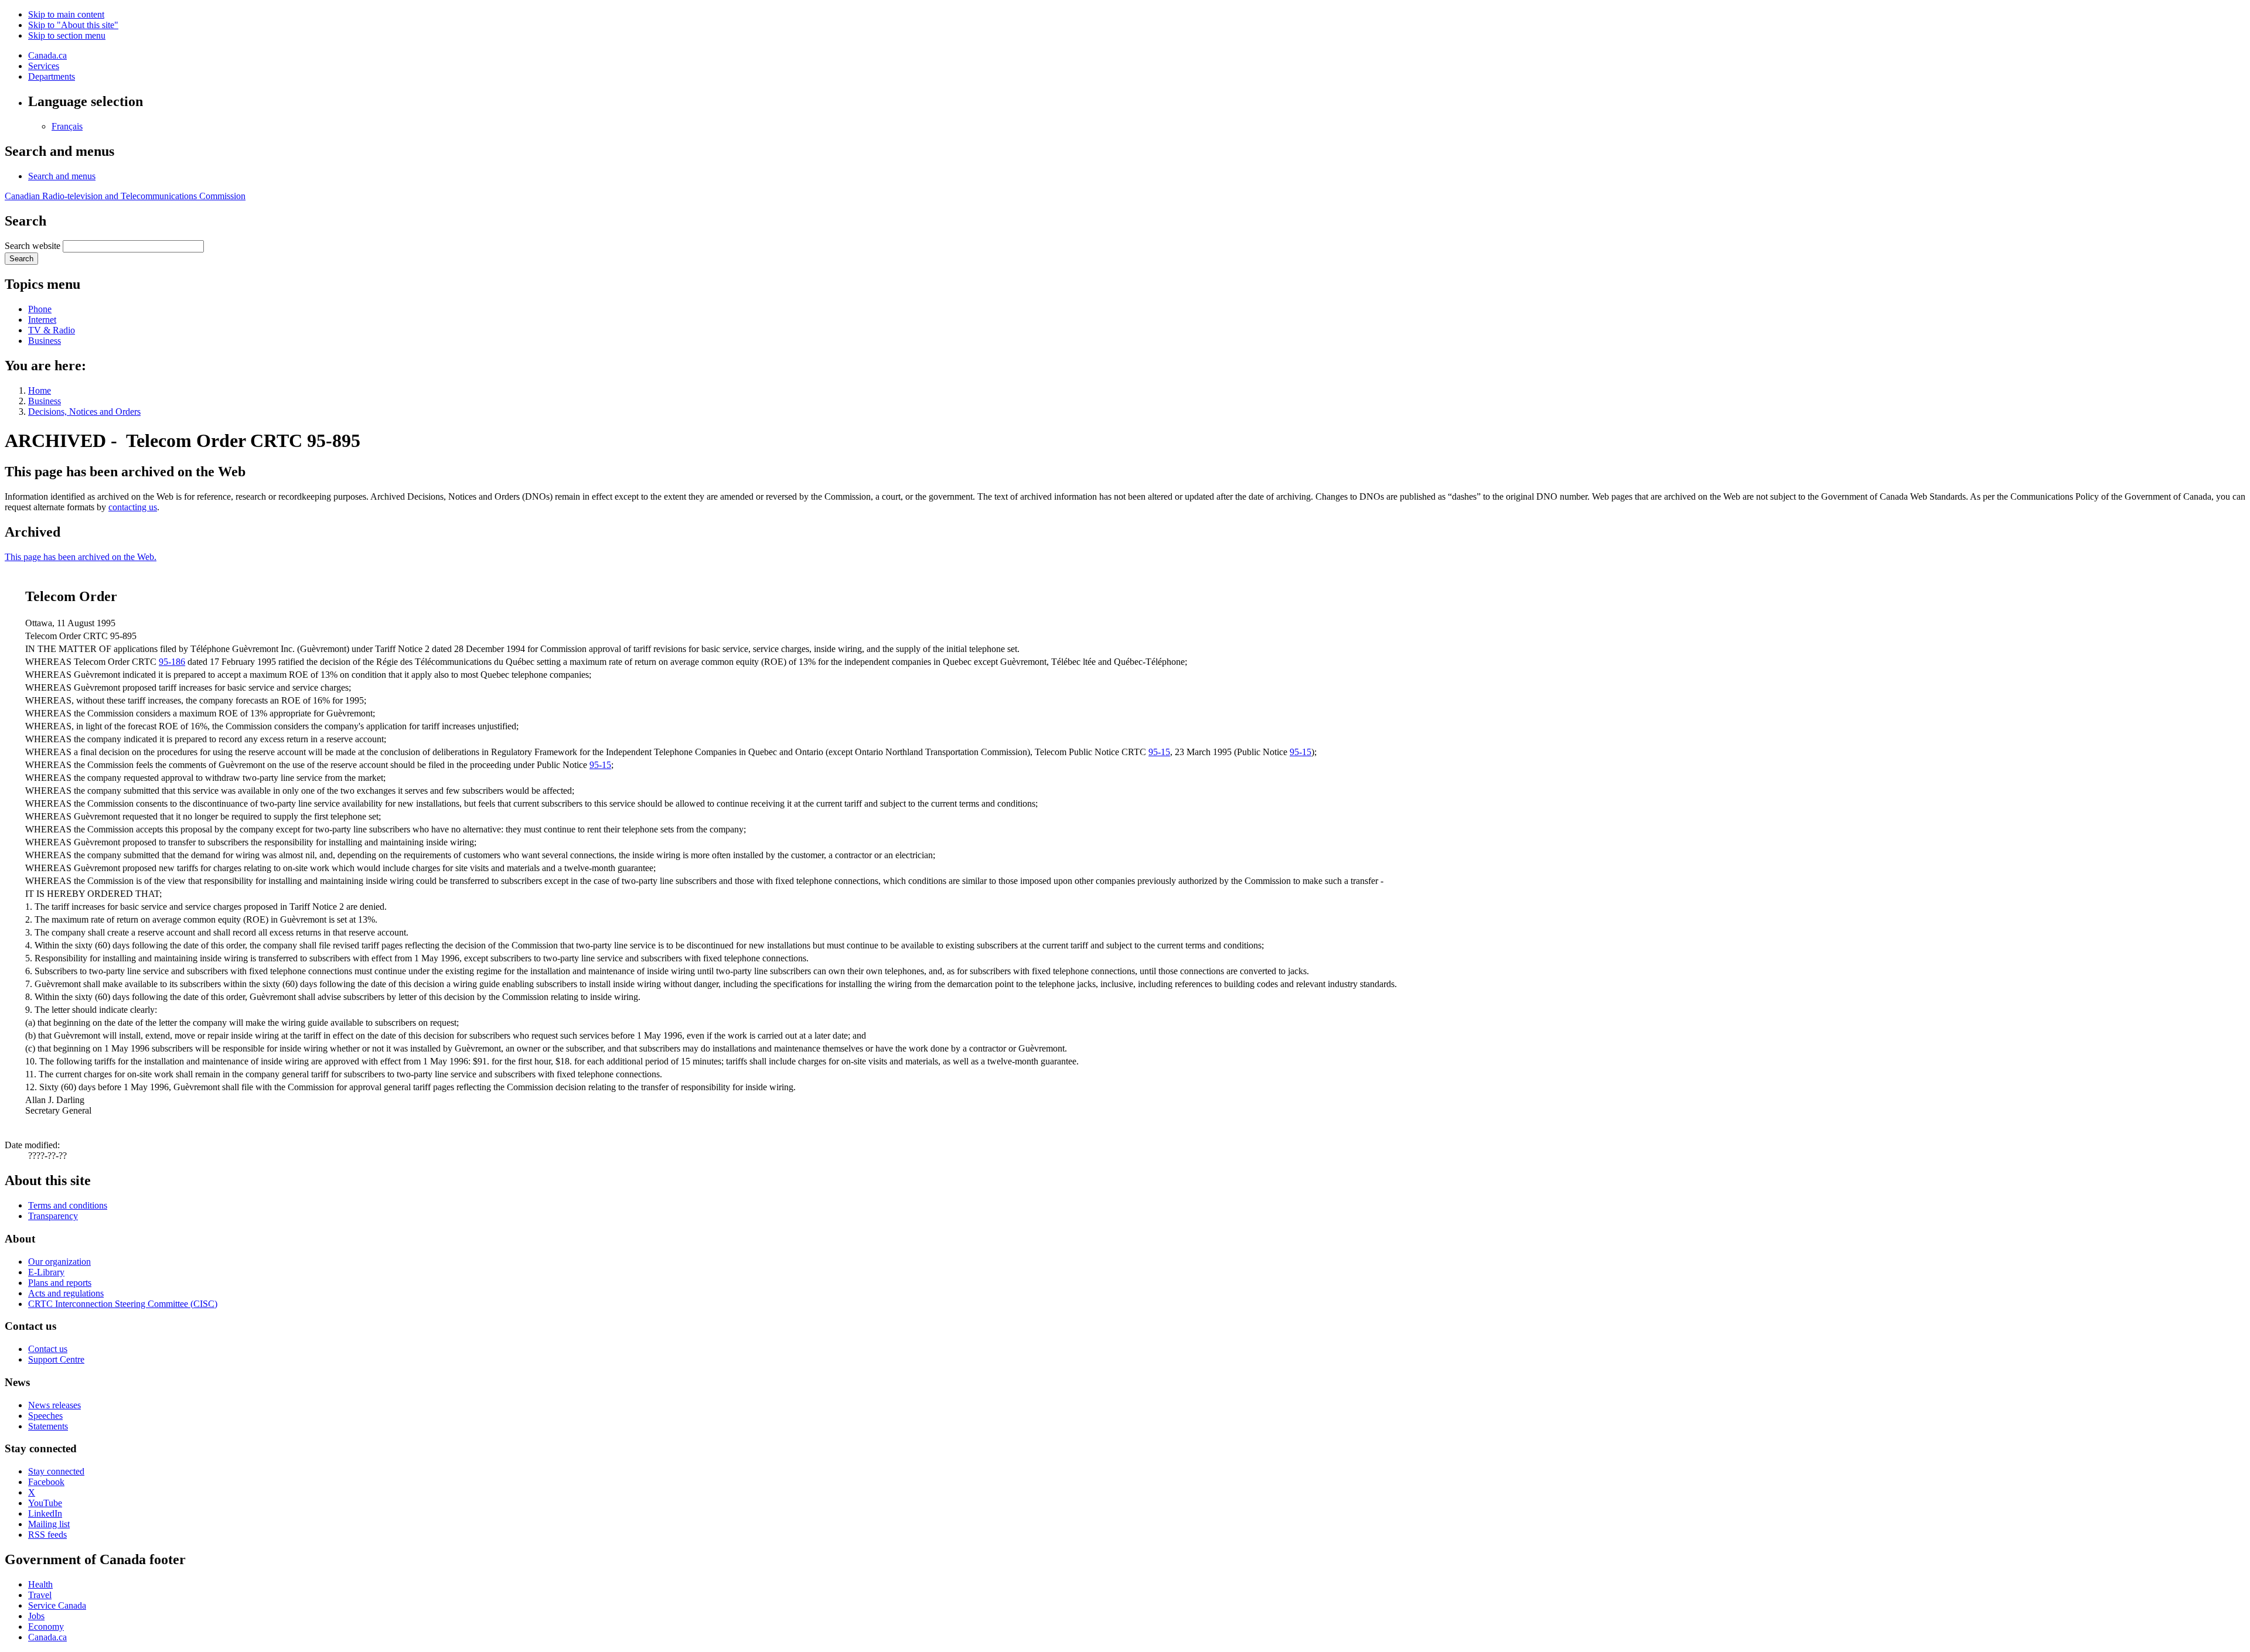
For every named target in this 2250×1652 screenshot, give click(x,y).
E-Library (46, 1272)
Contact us (48, 1349)
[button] (62, 176)
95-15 (1159, 752)
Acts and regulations (66, 1293)
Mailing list (49, 1524)
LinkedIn (45, 1513)
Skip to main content (66, 14)
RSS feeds (47, 1535)
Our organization (59, 1262)
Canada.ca (47, 55)
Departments (52, 76)
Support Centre (56, 1359)
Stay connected (56, 1471)
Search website (33, 246)
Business (45, 341)
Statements (48, 1426)
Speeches (45, 1416)
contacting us (133, 507)
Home (40, 390)
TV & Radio (52, 330)
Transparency (53, 1216)
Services (44, 66)
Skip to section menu (67, 35)
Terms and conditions (68, 1205)
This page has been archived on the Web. (81, 557)
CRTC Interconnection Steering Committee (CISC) (123, 1304)
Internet (42, 320)
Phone (40, 309)
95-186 (172, 662)
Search (21, 259)
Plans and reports (60, 1283)
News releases (54, 1405)
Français (67, 126)
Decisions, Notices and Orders (84, 412)
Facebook (46, 1482)
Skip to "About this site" (73, 25)
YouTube (45, 1503)
